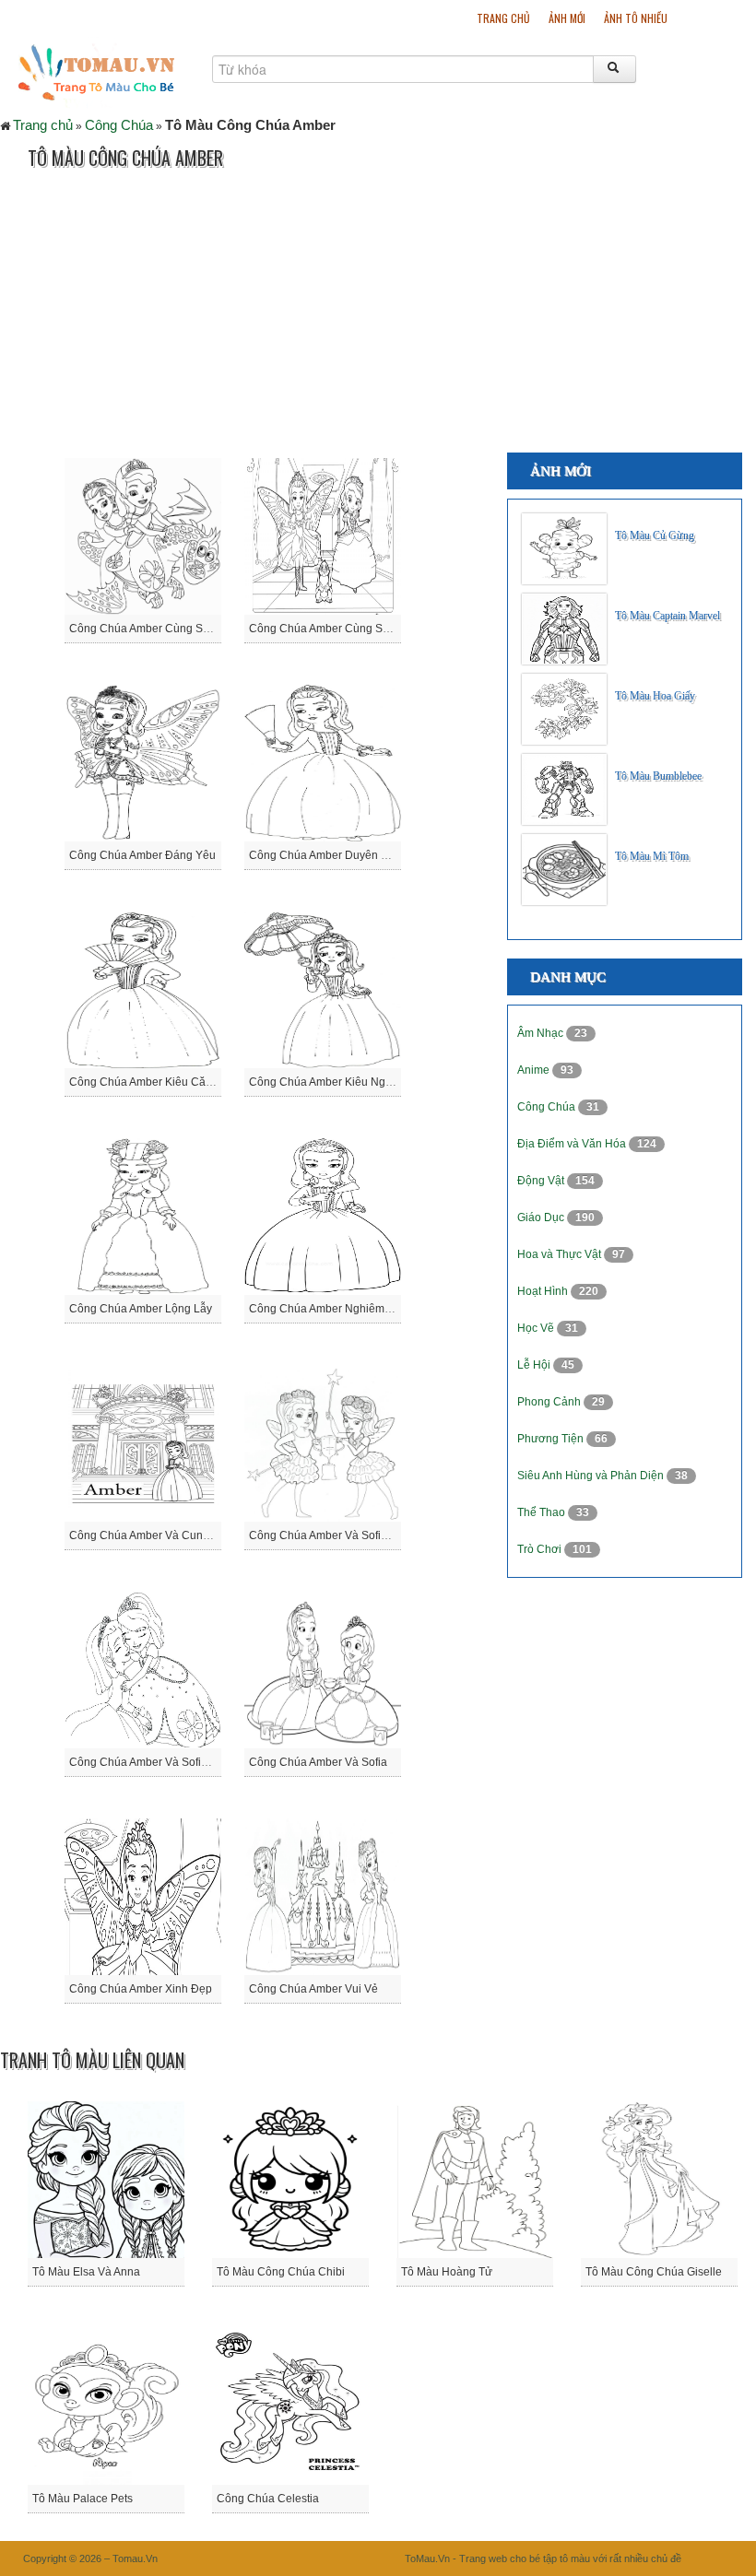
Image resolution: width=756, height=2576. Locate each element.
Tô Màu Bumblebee (658, 776)
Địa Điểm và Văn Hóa (573, 1144)
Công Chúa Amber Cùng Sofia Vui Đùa (167, 629)
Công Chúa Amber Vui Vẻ (313, 1989)
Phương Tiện (552, 1439)
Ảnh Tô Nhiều (636, 18)
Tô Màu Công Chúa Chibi (281, 2272)
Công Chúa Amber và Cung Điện (153, 1535)
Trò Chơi (541, 1549)
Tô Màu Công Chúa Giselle (654, 2272)
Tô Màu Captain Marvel (667, 616)
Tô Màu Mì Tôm (652, 856)
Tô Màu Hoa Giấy (655, 696)
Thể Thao (543, 1512)
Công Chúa (119, 125)
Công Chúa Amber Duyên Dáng (329, 855)
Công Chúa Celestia (268, 2499)
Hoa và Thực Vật (561, 1254)
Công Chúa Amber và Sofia (318, 1762)
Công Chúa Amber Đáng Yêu (142, 855)
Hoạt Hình (544, 1291)
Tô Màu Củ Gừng (655, 535)
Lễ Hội (535, 1365)
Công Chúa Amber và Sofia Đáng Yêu (345, 1535)
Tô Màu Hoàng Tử (447, 2272)
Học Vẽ (537, 1328)
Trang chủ (503, 18)
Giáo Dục (542, 1217)
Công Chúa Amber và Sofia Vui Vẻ (156, 1762)
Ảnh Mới (567, 18)
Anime (535, 1070)
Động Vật (542, 1181)
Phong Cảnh (550, 1402)
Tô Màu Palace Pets (83, 2499)
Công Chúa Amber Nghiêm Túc (327, 1309)
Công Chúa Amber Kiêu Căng (144, 1082)
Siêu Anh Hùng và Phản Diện (592, 1476)
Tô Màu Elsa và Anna (86, 2272)
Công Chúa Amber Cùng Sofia (325, 629)
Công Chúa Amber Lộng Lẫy (141, 1309)
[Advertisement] (336, 314)
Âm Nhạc (542, 1033)
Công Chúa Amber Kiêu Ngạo (324, 1082)
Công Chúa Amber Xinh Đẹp (141, 1989)
